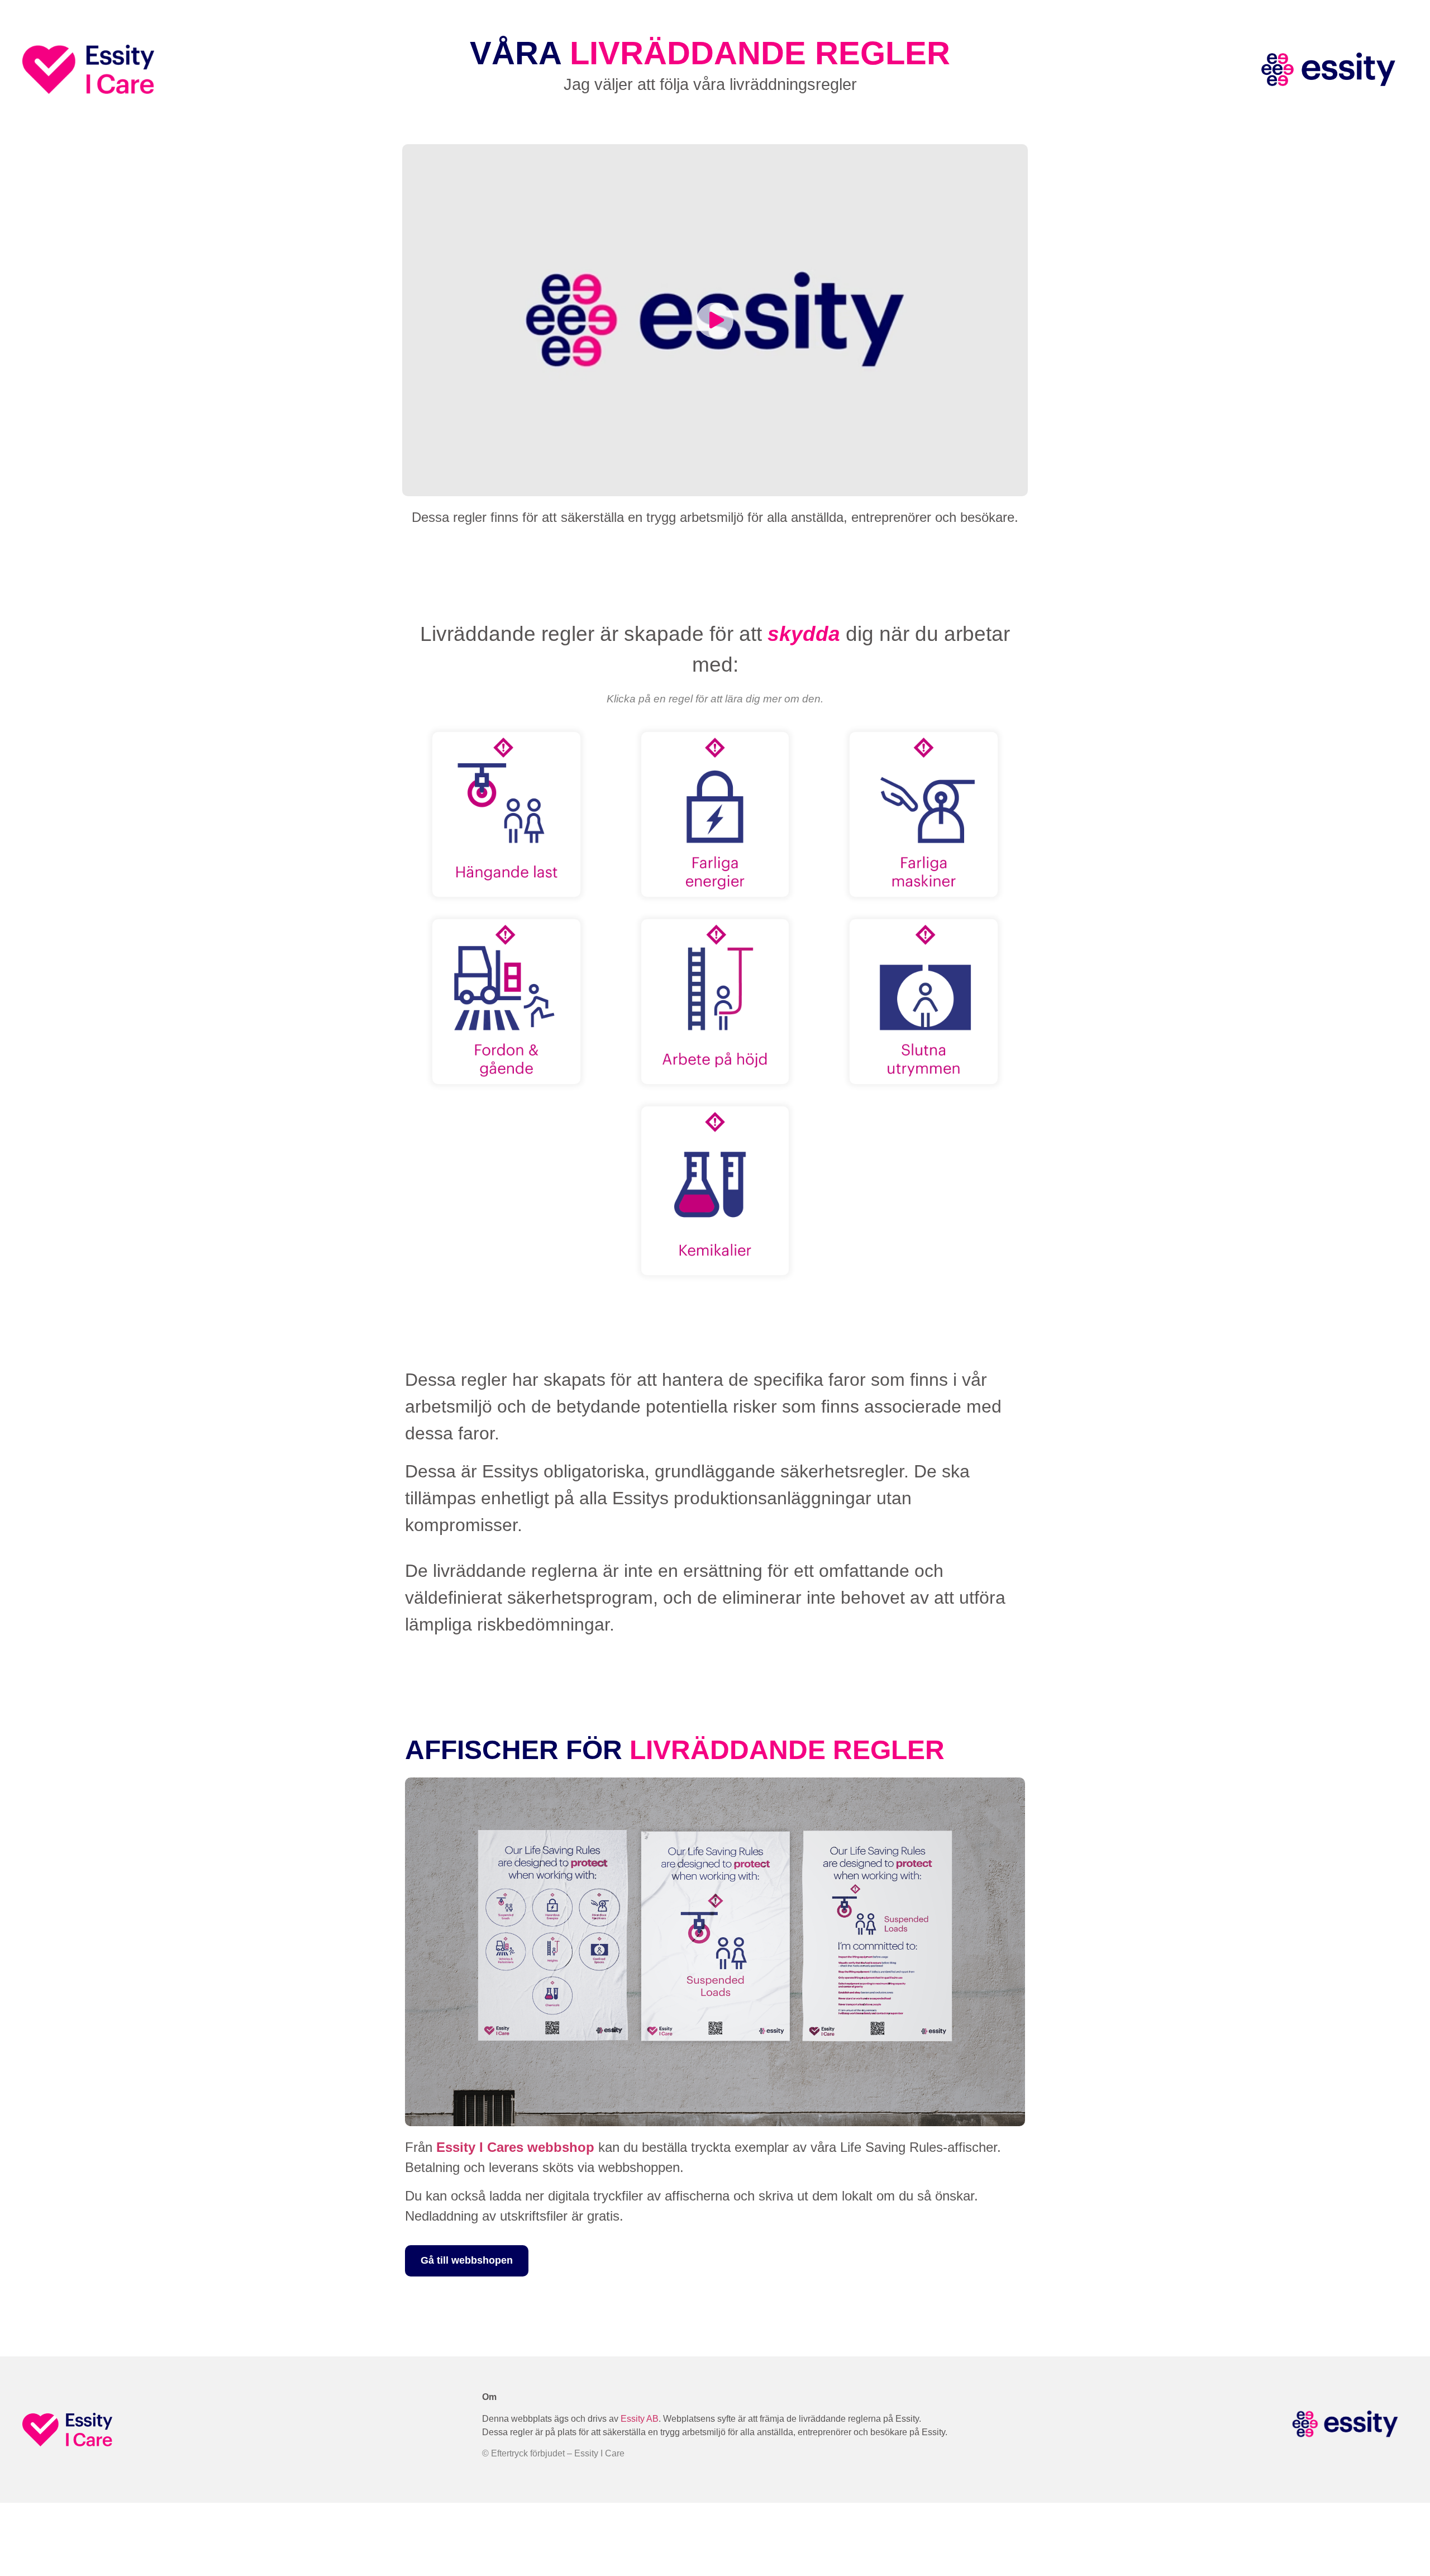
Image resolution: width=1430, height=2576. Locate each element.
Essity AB (640, 2419)
